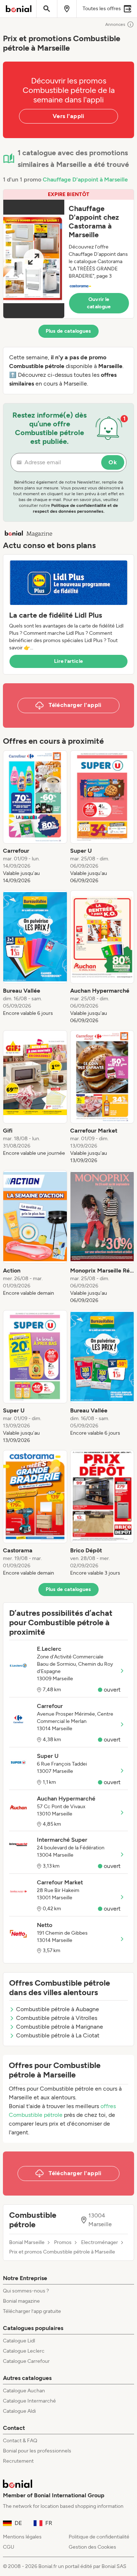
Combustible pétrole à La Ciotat (58, 2035)
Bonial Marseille (27, 2243)
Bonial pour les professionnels (37, 2451)
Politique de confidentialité (99, 2537)
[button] (68, 254)
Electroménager (100, 2243)
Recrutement (18, 2461)
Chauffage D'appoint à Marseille (85, 179)
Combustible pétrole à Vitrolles (57, 2018)
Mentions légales (22, 2537)
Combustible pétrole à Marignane (60, 2027)
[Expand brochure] (34, 259)
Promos (63, 2243)
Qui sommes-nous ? (26, 2291)
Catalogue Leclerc (24, 2351)
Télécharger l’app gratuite (32, 2311)
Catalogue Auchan (24, 2391)
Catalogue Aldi (19, 2411)
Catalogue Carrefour (26, 2361)
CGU (9, 2547)
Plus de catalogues (68, 331)
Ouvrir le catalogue (99, 303)
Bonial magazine (21, 2301)
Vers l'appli (68, 116)
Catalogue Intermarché (29, 2401)
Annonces (115, 24)
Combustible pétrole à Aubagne (58, 2009)
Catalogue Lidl (19, 2341)
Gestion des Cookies (92, 2547)
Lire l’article (69, 661)
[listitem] (35, 817)
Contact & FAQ (20, 2441)
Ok (113, 462)
